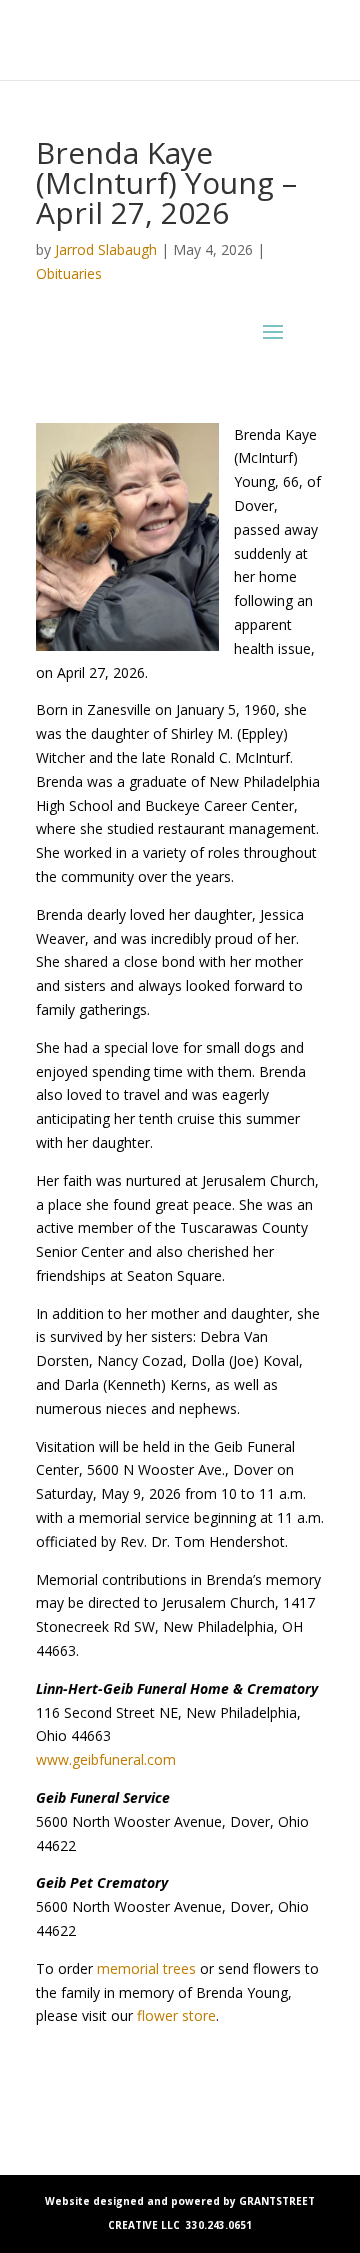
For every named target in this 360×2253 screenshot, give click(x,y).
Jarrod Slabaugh (106, 249)
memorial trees (146, 1968)
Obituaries (69, 273)
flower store (176, 2015)
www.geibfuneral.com (106, 1759)
